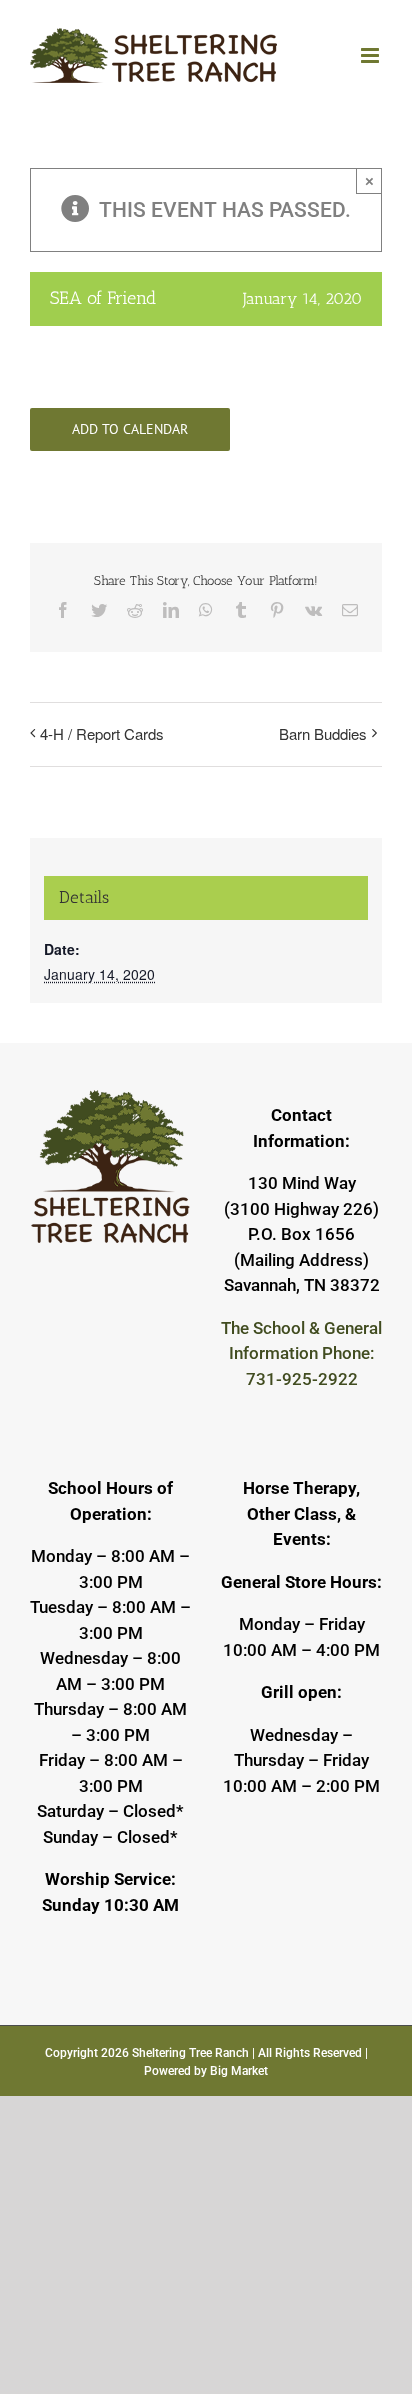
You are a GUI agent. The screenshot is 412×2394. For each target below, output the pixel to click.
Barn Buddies (323, 733)
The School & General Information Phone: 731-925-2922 (301, 1353)
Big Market (239, 2071)
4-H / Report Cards (102, 733)
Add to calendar (130, 429)
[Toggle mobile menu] (371, 55)
